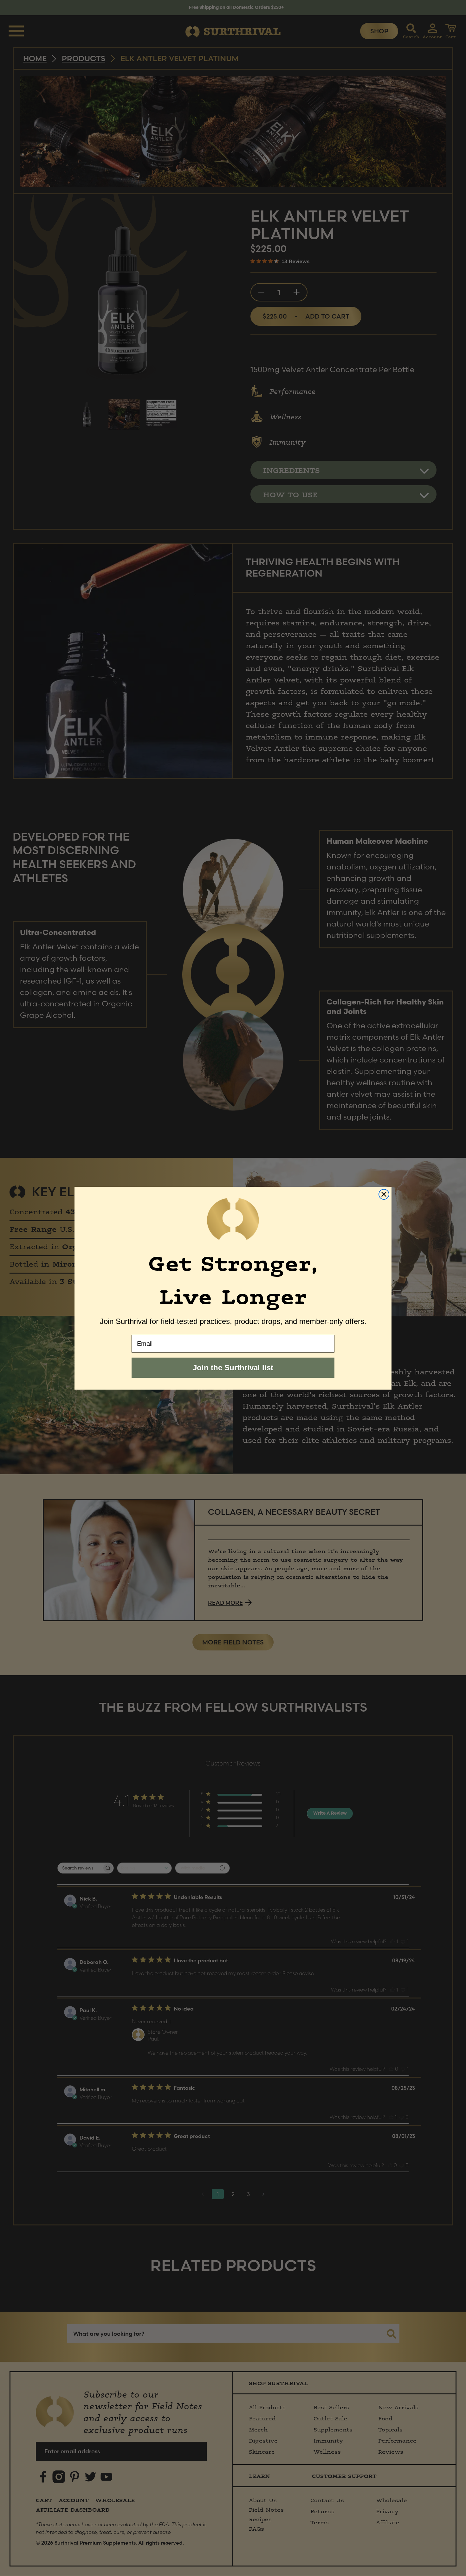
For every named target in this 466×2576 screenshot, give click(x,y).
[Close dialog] (384, 1194)
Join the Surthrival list (233, 1368)
